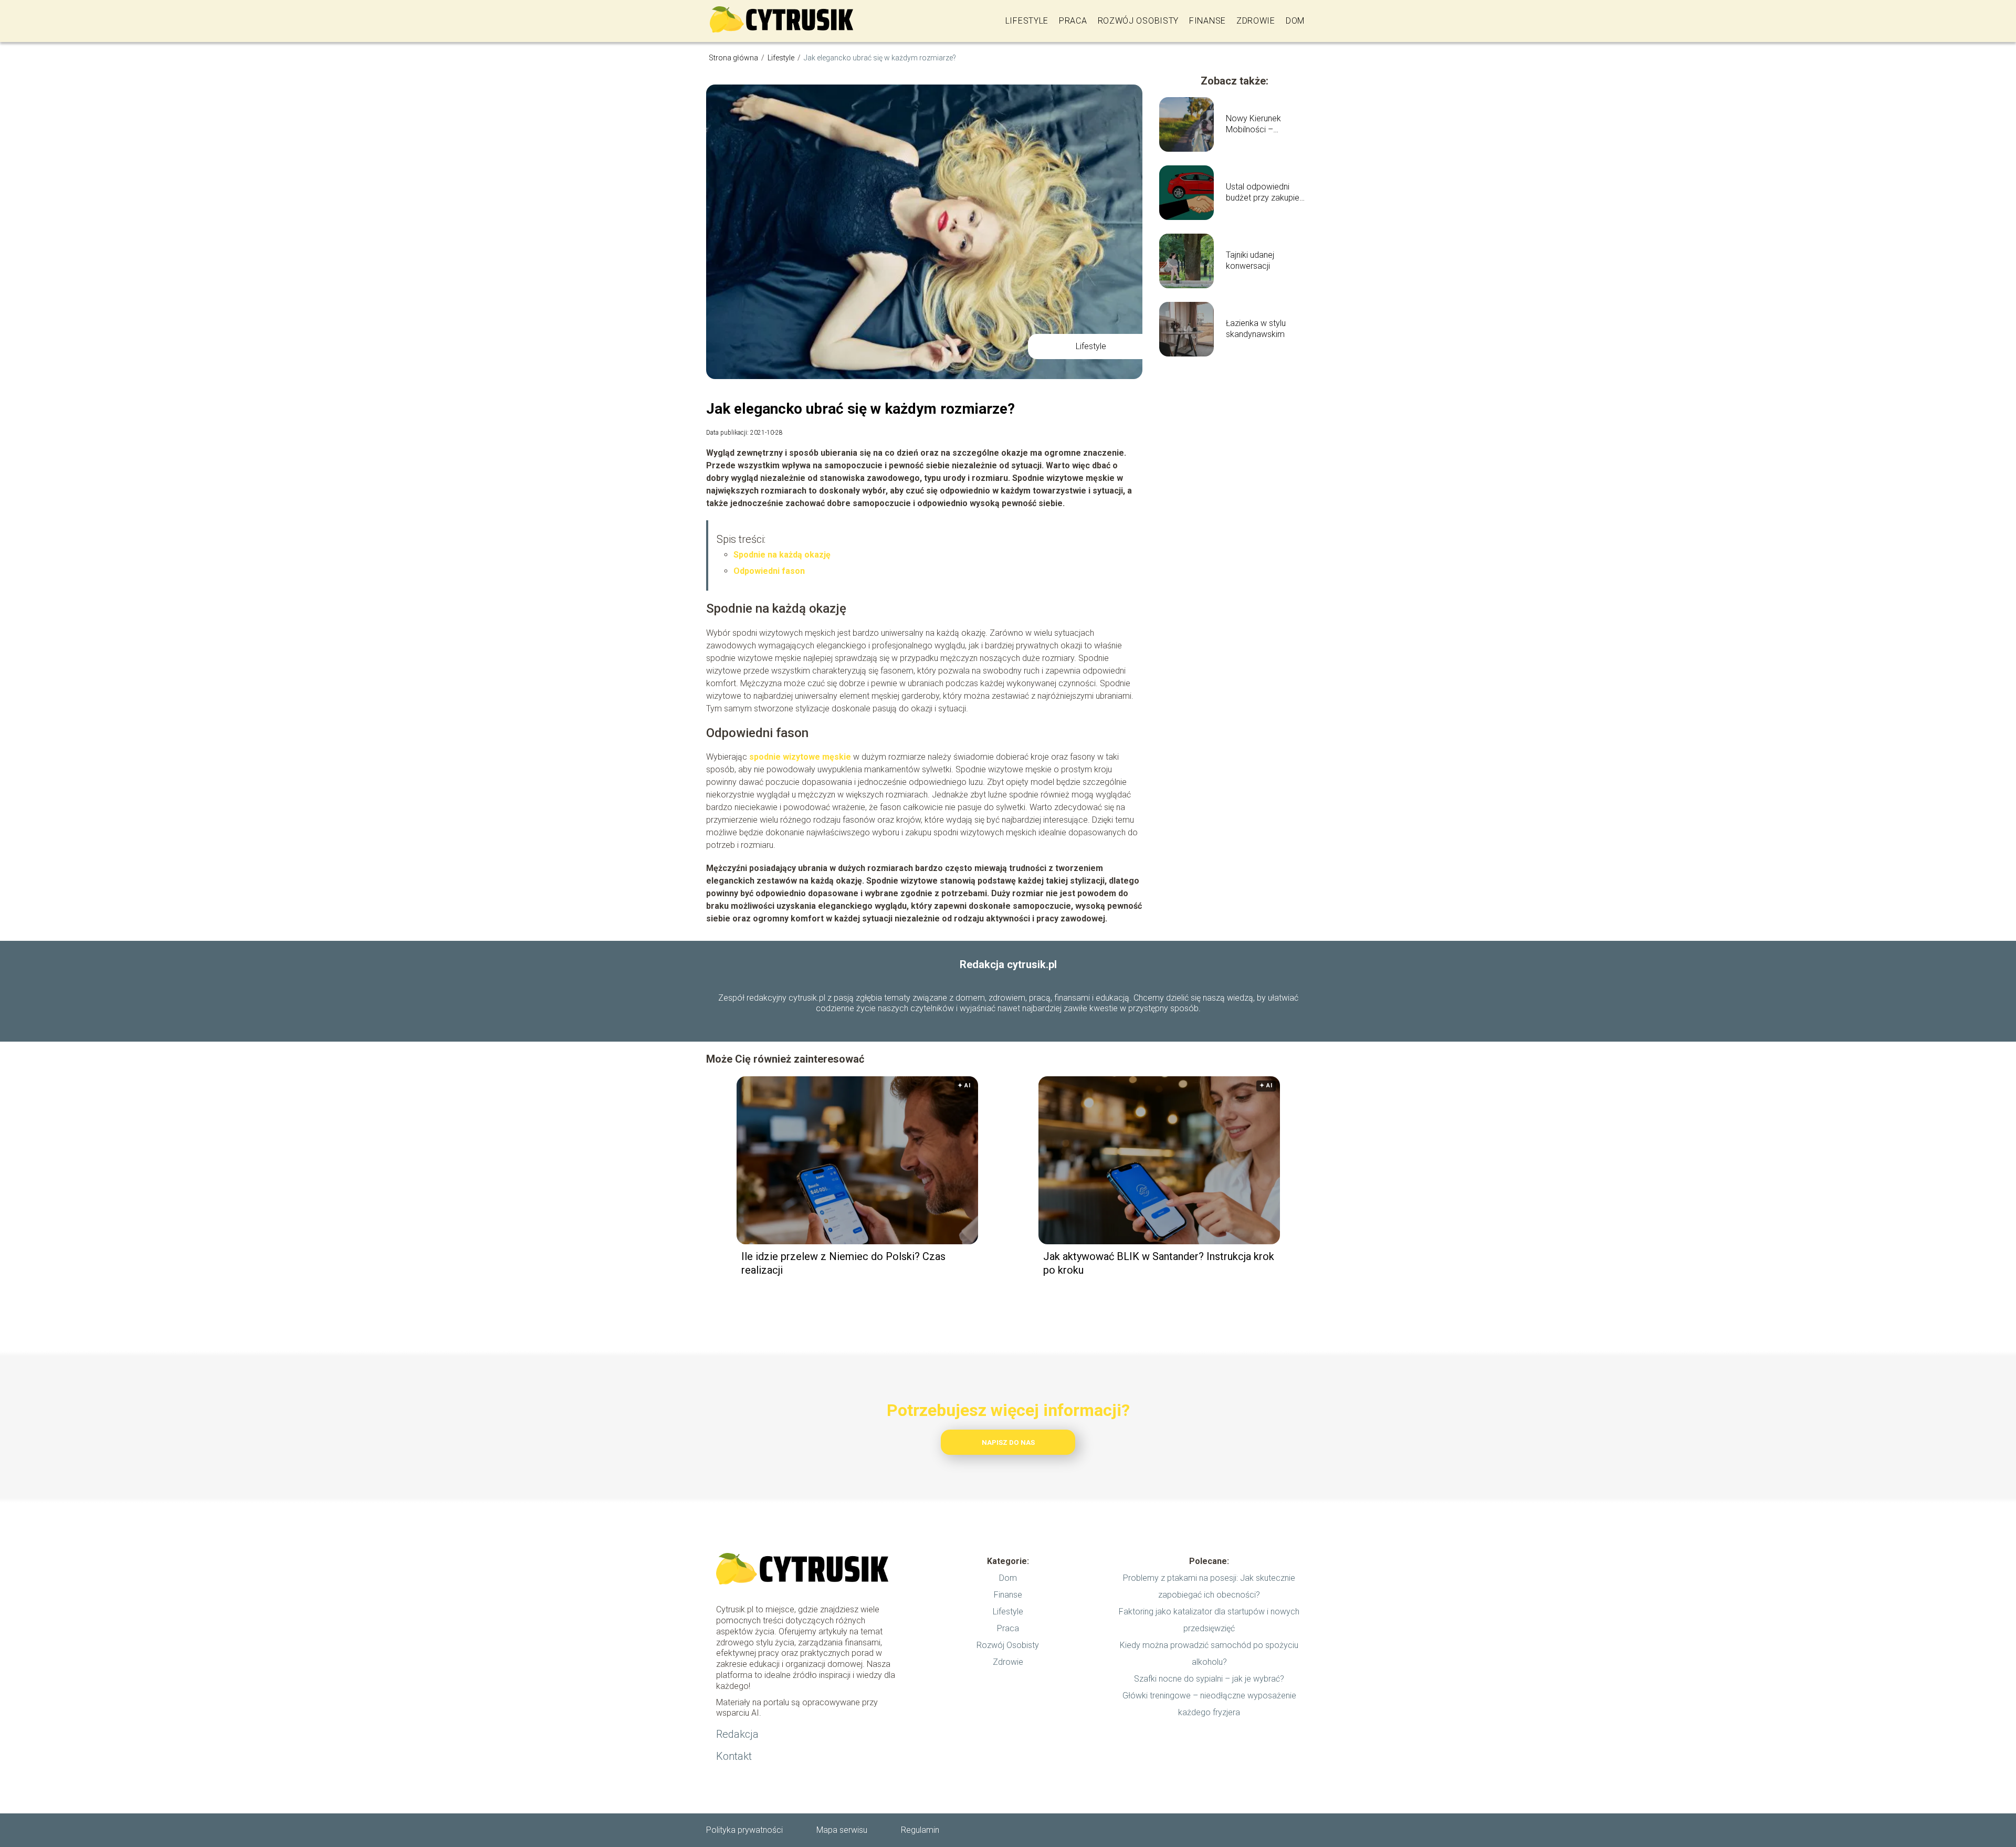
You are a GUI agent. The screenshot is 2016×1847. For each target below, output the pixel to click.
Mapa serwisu (842, 1830)
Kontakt (734, 1756)
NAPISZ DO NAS (1008, 1442)
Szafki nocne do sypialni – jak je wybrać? (1209, 1679)
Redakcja (737, 1734)
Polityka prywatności (744, 1830)
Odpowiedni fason (769, 571)
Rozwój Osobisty (1138, 21)
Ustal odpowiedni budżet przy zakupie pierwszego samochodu (1263, 193)
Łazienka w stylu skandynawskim (1256, 329)
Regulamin (920, 1830)
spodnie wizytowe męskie (800, 757)
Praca (1073, 21)
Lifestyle (1027, 21)
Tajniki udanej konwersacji (1250, 260)
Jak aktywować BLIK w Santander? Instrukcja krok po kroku (1159, 1263)
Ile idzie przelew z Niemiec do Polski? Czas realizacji (843, 1263)
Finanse (1207, 21)
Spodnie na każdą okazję (782, 555)
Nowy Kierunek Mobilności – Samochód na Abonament (1253, 124)
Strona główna (734, 58)
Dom (1295, 21)
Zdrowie (1256, 21)
